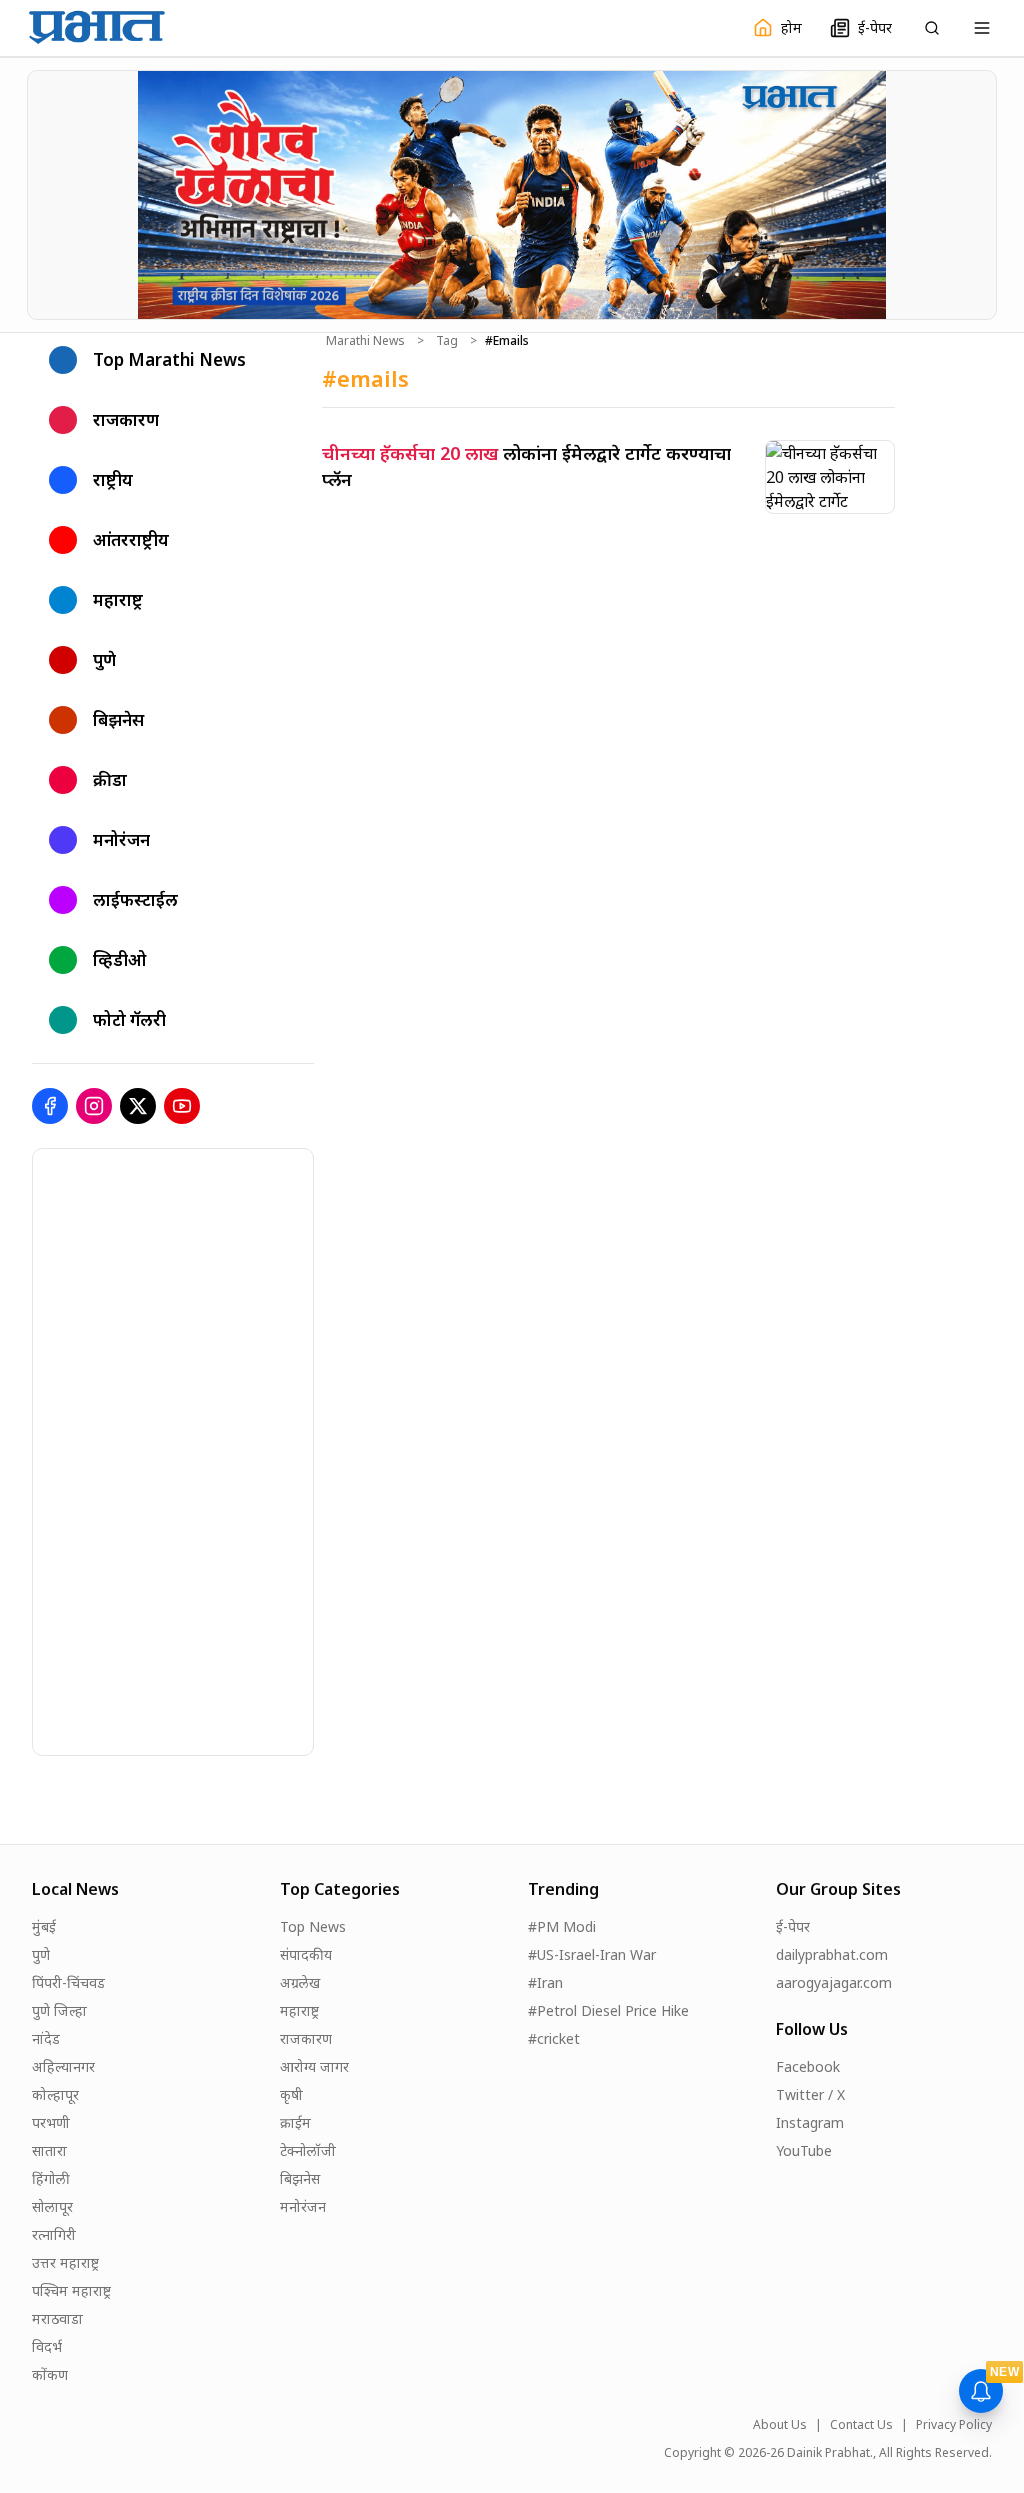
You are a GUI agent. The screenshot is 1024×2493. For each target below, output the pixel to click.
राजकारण (306, 2038)
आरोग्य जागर (314, 2066)
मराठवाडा (57, 2318)
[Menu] (982, 28)
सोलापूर (52, 2206)
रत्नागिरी (54, 2234)
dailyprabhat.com (832, 1954)
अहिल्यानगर (63, 2066)
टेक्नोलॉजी (308, 2150)
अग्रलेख (300, 1982)
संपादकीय (306, 1954)
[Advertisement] (183, 1449)
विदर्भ (47, 2346)
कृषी (291, 2094)
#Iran (545, 1982)
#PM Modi (562, 1926)
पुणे (41, 1954)
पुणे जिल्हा (59, 2010)
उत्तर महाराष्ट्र (65, 2262)
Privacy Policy (954, 2425)
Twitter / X (810, 2094)
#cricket (554, 2038)
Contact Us (861, 2425)
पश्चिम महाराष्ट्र (71, 2290)
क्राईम (295, 2122)
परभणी (51, 2122)
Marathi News (365, 341)
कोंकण (50, 2374)
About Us (780, 2425)
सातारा (49, 2150)
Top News (313, 1926)
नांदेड (46, 2038)
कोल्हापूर (55, 2094)
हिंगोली (51, 2178)
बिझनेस (300, 2178)
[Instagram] (94, 1106)
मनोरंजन (303, 2206)
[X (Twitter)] (138, 1106)
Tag (447, 341)
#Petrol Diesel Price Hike (608, 2010)
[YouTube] (182, 1106)
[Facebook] (50, 1106)
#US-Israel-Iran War (592, 1954)
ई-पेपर (793, 1926)
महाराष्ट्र (299, 2010)
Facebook (808, 2066)
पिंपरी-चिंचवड (68, 1982)
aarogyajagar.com (834, 1982)
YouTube (804, 2150)
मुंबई (44, 1926)
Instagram (810, 2122)
